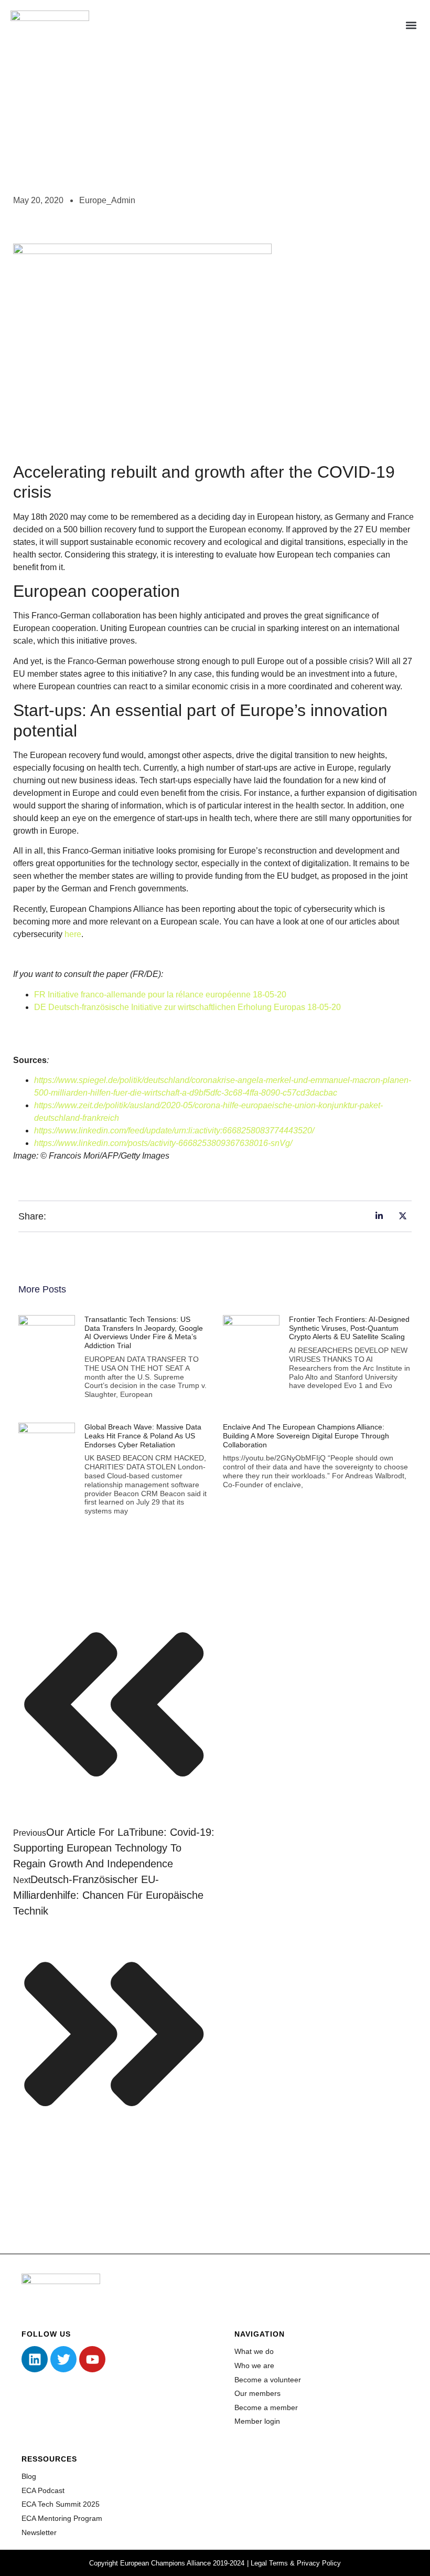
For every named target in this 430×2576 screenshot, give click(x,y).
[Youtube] (92, 2359)
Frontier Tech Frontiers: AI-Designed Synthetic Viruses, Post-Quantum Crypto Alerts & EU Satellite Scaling (349, 1328)
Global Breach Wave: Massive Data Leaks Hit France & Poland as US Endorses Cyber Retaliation (143, 1436)
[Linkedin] (35, 2359)
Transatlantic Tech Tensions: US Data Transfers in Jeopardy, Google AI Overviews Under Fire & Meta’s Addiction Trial (144, 1332)
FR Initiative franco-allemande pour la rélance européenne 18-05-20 (160, 995)
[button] (411, 25)
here (73, 934)
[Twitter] (63, 2359)
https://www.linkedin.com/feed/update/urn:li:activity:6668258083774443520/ (174, 1131)
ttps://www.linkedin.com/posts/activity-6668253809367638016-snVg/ (165, 1143)
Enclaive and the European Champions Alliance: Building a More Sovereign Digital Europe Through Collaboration (306, 1436)
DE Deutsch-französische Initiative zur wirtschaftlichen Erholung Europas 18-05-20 (187, 1007)
